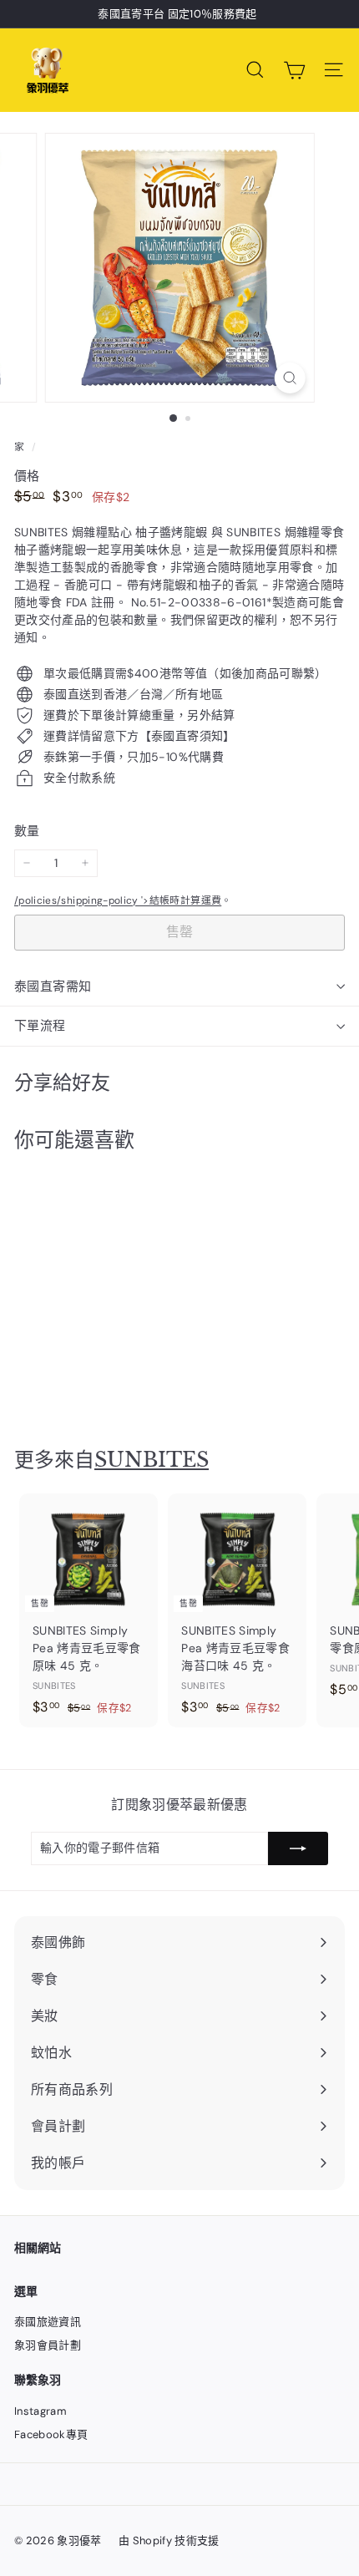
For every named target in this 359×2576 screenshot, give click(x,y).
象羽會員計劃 (48, 2345)
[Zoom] (289, 378)
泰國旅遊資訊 (48, 2322)
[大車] (294, 70)
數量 (27, 831)
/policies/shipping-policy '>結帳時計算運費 (118, 900)
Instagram (40, 2411)
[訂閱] (298, 1848)
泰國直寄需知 (53, 986)
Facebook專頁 (51, 2434)
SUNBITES (152, 1460)
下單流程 (40, 1026)
